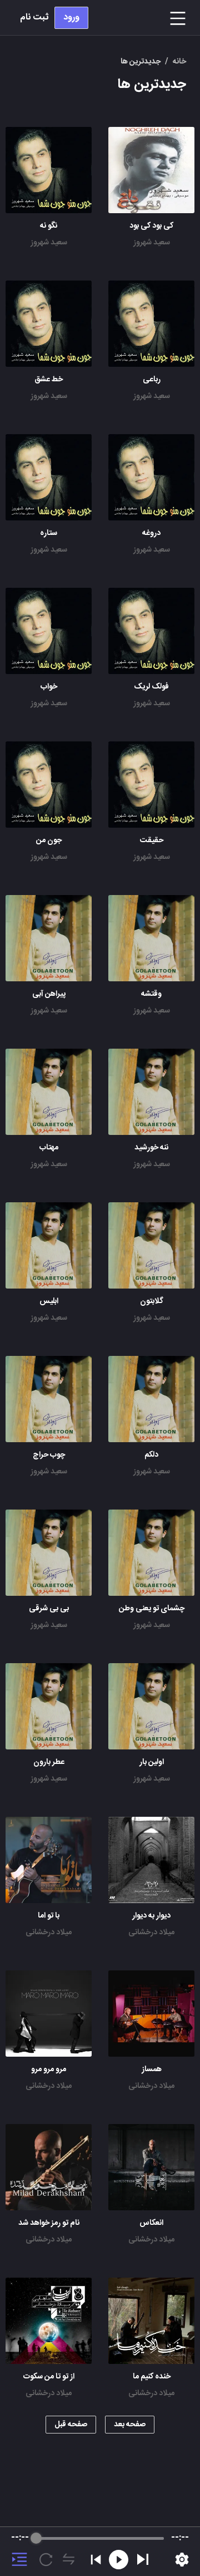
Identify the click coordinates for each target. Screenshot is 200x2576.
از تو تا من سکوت (49, 2377)
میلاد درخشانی (151, 1933)
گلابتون (152, 1301)
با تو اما (49, 1916)
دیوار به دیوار (151, 1916)
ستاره (49, 533)
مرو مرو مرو (49, 2069)
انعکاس (151, 2223)
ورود (71, 18)
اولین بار (152, 1762)
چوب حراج (49, 1455)
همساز (152, 2069)
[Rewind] (119, 2560)
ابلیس (49, 1301)
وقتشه (151, 994)
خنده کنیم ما (152, 2377)
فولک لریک (151, 687)
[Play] (143, 2559)
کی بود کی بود (151, 226)
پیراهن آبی (49, 994)
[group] (100, 2552)
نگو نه (49, 226)
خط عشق (49, 380)
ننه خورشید (151, 1148)
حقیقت (152, 840)
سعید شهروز (152, 243)
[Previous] (96, 2560)
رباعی (152, 380)
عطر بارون (49, 1762)
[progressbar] (100, 2538)
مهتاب (49, 1148)
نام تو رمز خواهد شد (49, 2223)
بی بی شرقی (49, 1609)
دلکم (151, 1455)
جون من (49, 840)
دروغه (151, 533)
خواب (49, 687)
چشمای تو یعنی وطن (152, 1609)
